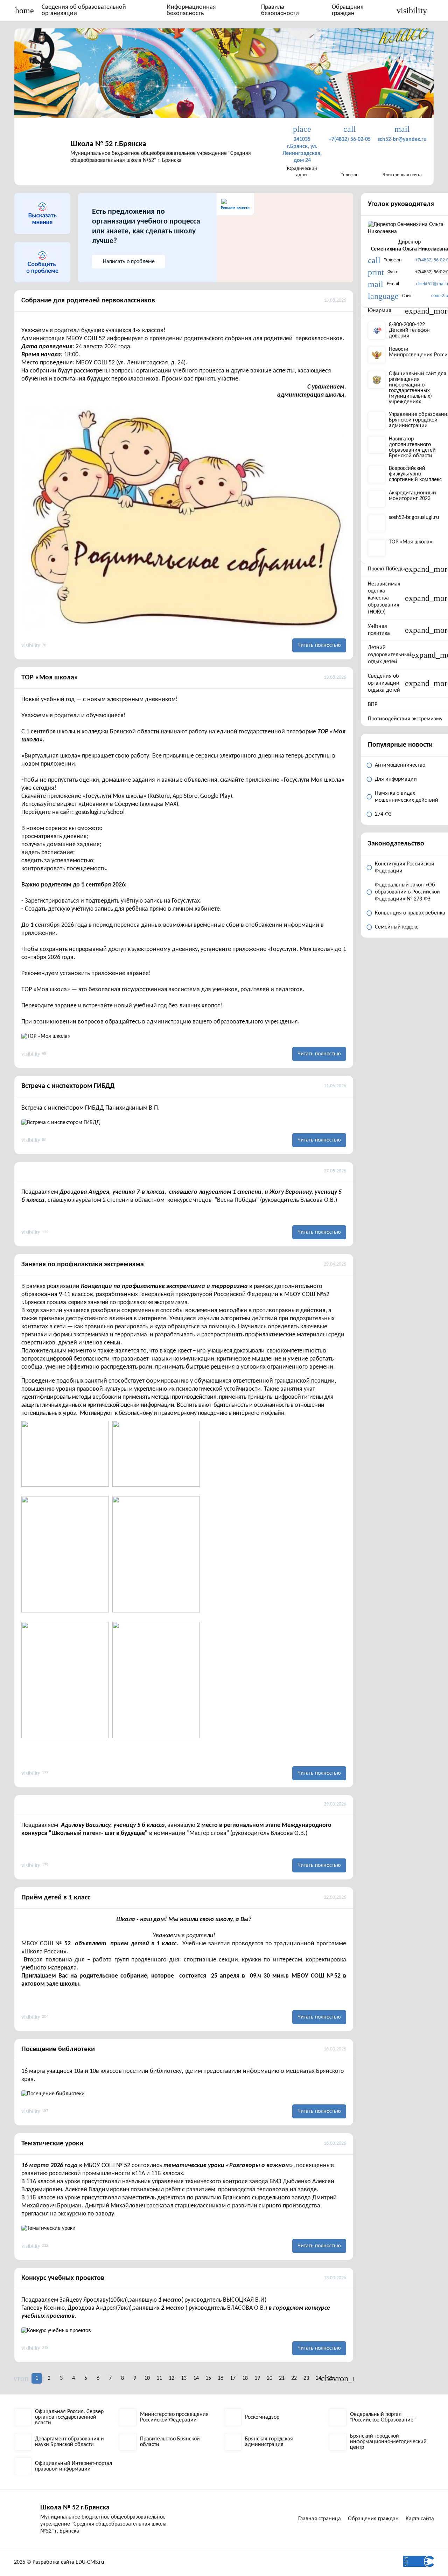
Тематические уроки (52, 2144)
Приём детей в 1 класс (56, 1898)
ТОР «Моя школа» (50, 678)
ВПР (373, 705)
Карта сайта (420, 2519)
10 (147, 2378)
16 (220, 2378)
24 (318, 2378)
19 (257, 2378)
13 (184, 2378)
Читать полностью (319, 645)
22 (294, 2378)
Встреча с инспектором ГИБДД (68, 1086)
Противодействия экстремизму (405, 719)
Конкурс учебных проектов (63, 2278)
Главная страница (320, 2519)
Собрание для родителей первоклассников (88, 301)
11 (159, 2378)
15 (208, 2378)
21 (282, 2378)
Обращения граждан (348, 10)
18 (245, 2378)
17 (233, 2378)
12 (171, 2378)
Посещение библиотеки (58, 2049)
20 (269, 2378)
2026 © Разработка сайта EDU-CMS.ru (59, 2562)
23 (306, 2378)
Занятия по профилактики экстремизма (83, 1265)
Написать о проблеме (129, 262)
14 (196, 2378)
